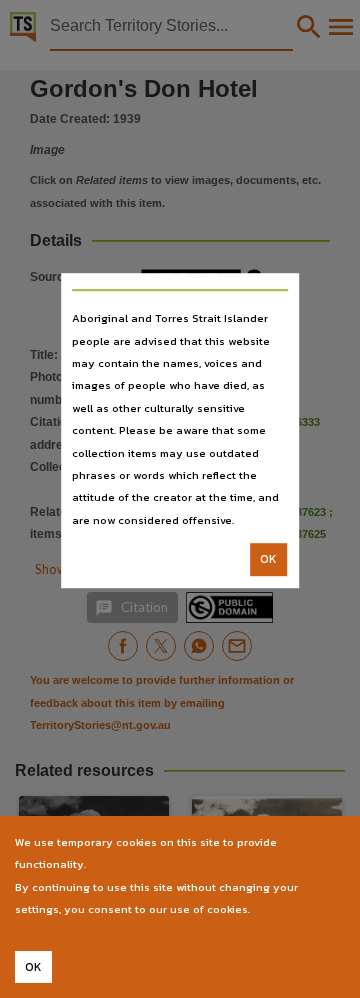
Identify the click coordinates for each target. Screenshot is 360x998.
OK (268, 559)
